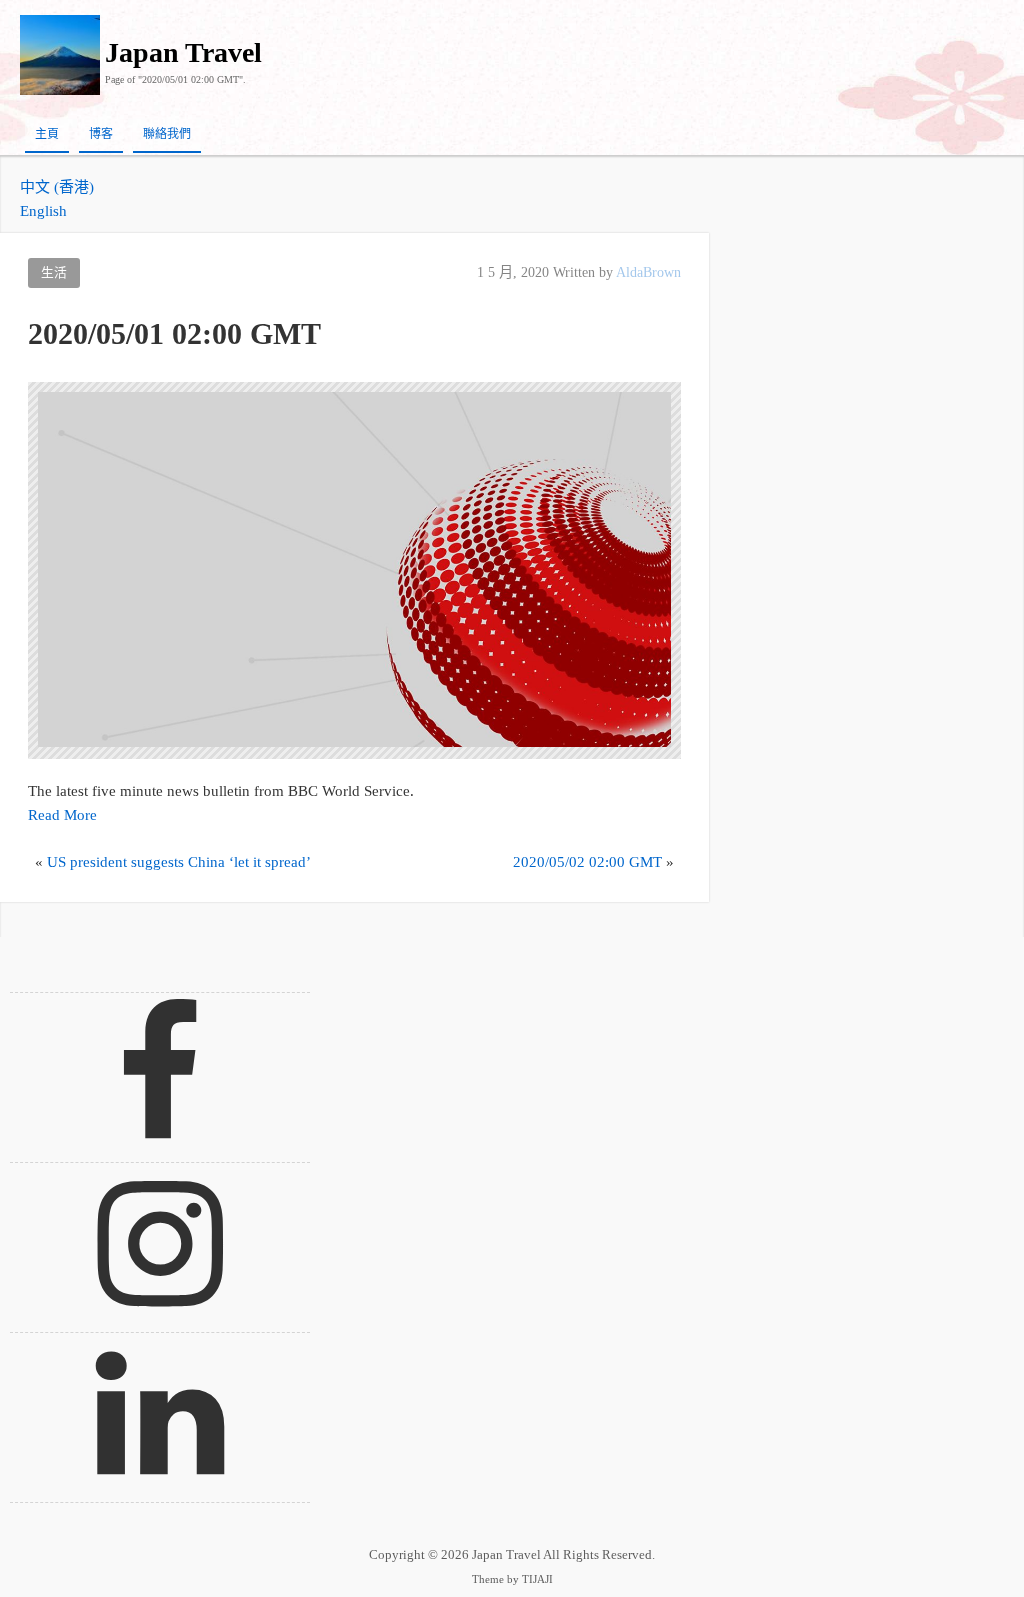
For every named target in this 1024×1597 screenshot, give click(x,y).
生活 (54, 273)
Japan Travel (183, 52)
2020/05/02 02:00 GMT (587, 862)
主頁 (47, 134)
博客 (101, 134)
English (43, 211)
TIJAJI (537, 1579)
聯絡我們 (167, 134)
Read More (62, 815)
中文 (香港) (57, 187)
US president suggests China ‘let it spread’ (179, 862)
